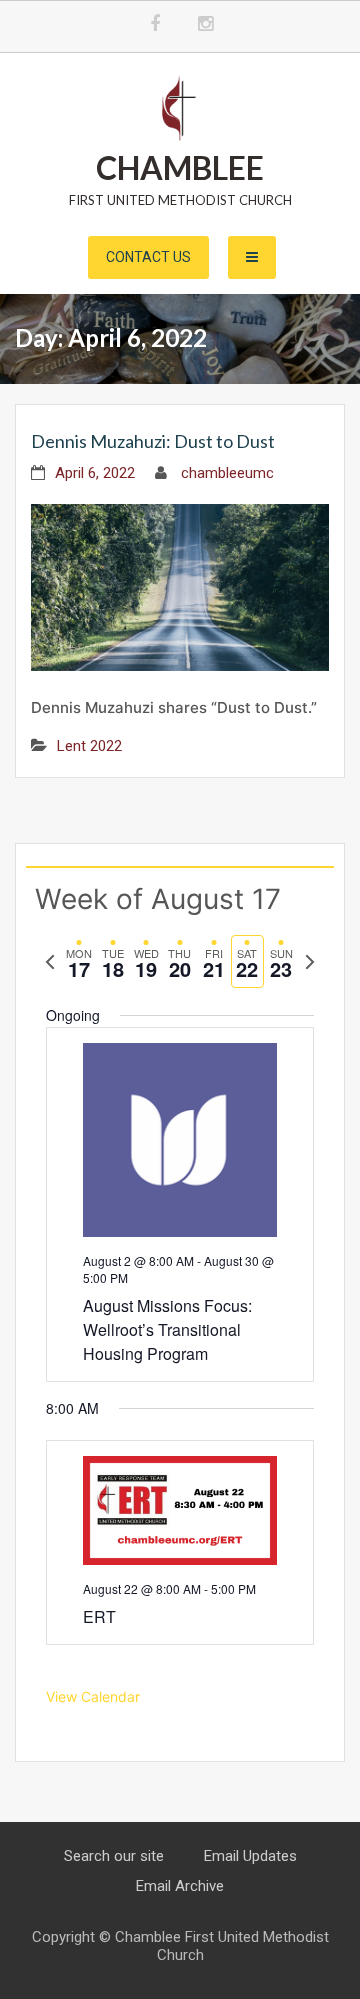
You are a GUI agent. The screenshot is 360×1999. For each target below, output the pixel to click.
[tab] (79, 961)
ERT (99, 1616)
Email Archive (180, 1886)
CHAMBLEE (180, 167)
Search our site (114, 1856)
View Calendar (93, 1696)
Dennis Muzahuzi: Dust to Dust (153, 441)
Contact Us (148, 257)
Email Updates (250, 1856)
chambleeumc (227, 473)
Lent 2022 (89, 746)
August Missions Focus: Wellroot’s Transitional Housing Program (167, 1329)
